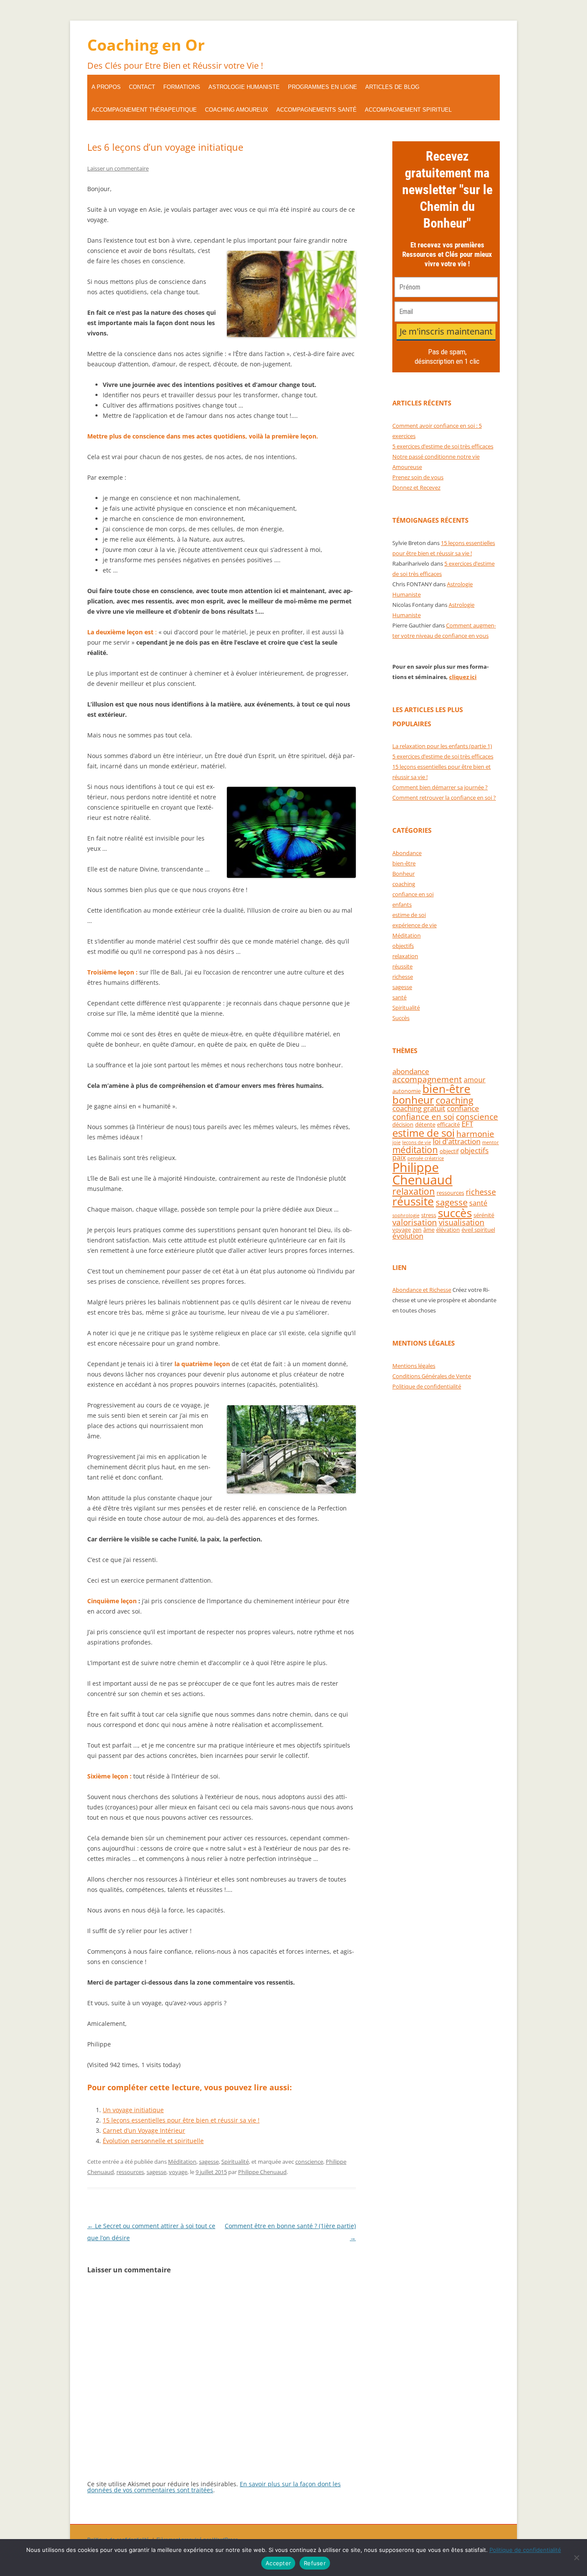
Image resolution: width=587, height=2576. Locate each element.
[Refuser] (576, 2558)
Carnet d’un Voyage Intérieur (144, 2130)
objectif (449, 1151)
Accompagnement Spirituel (408, 110)
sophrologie (406, 1215)
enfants (402, 904)
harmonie (475, 1134)
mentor (491, 1142)
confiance (463, 1108)
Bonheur (404, 874)
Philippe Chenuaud (262, 2172)
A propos (106, 87)
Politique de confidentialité (427, 1386)
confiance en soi (413, 894)
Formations (182, 87)
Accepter (278, 2563)
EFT (467, 1124)
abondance (411, 1071)
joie (396, 1142)
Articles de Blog (392, 87)
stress (429, 1215)
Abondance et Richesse (422, 1290)
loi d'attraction (457, 1141)
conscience (309, 2162)
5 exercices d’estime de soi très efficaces (443, 446)
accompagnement (427, 1079)
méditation (415, 1150)
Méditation (182, 2162)
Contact (142, 87)
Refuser (315, 2563)
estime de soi (409, 915)
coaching (404, 884)
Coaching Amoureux (237, 110)
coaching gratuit (419, 1108)
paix (399, 1157)
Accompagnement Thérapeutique (144, 110)
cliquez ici (463, 677)
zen (417, 1230)
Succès (401, 1018)
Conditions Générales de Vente (432, 1376)
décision (403, 1124)
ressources (130, 2172)
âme (429, 1230)
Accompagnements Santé (316, 110)
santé (399, 997)
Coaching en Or (146, 45)
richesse (403, 977)
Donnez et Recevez (416, 487)
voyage (178, 2172)
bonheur (413, 1100)
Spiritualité (235, 2162)
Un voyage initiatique (133, 2110)
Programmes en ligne (323, 87)
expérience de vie (414, 925)
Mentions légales (414, 1366)
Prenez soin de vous (418, 477)
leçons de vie (417, 1142)
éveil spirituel (478, 1230)
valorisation (415, 1222)
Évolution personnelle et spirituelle (153, 2141)
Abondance (407, 853)
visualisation (462, 1222)
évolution (408, 1236)
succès (455, 1213)
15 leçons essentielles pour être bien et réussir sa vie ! (181, 2120)
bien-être (404, 863)
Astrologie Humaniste (244, 87)
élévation (448, 1230)
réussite (402, 966)
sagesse (209, 2162)
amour (475, 1080)
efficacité (448, 1124)
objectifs (403, 946)
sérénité (484, 1215)
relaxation (405, 956)
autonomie (407, 1091)
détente (425, 1124)
